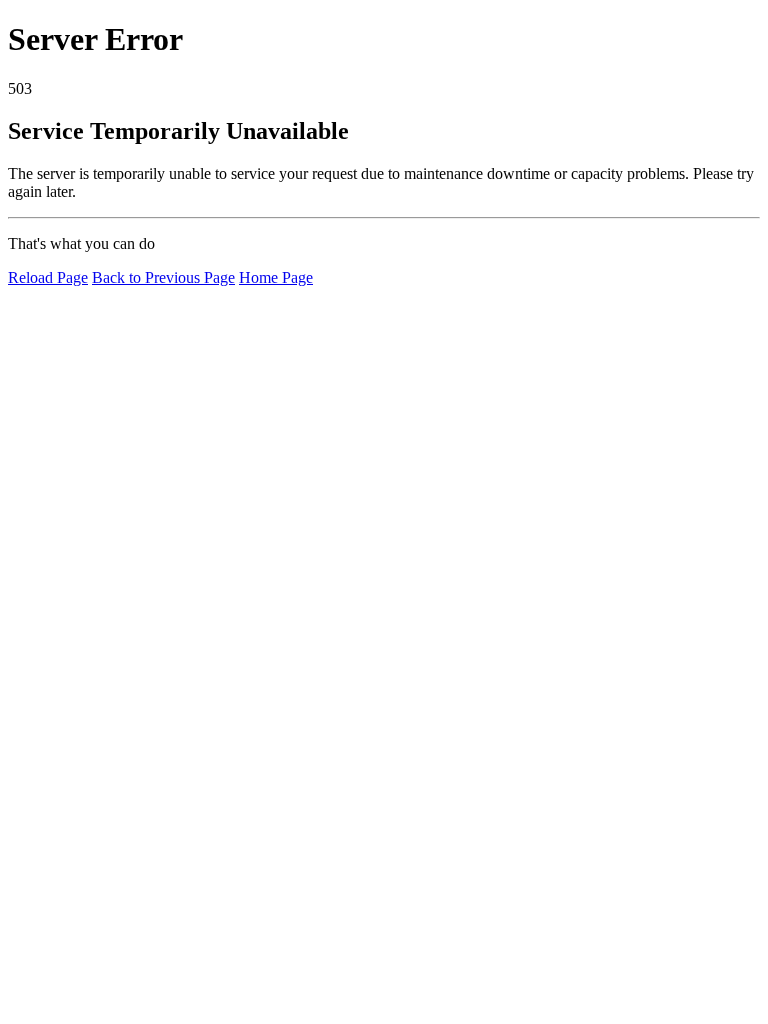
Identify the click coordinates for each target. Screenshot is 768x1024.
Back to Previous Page (163, 277)
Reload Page (48, 277)
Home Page (276, 277)
